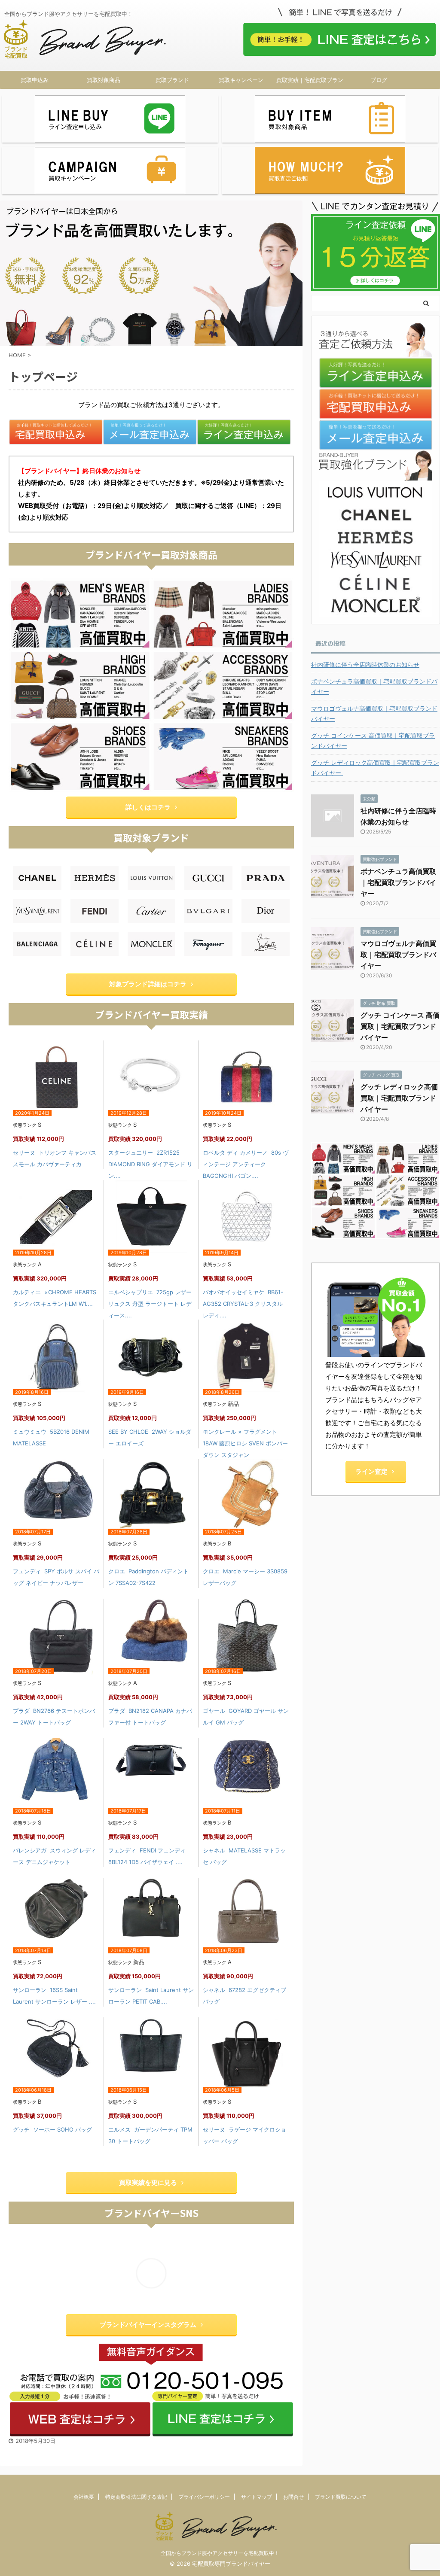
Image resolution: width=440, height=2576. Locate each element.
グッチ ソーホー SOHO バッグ (52, 2129)
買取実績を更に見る (148, 2182)
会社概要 (84, 2497)
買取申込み (35, 80)
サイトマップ (257, 2497)
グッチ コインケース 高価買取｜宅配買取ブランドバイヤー (373, 741)
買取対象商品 (104, 80)
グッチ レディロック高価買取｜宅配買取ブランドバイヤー (375, 768)
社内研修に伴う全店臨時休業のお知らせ (365, 665)
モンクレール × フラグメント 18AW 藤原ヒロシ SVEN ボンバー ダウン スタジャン (245, 1443)
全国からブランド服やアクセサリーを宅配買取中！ (220, 2553)
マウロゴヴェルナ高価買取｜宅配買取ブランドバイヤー (374, 713)
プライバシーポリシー (204, 2497)
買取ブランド (172, 80)
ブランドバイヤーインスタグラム (148, 2325)
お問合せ (293, 2497)
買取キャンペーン (241, 80)
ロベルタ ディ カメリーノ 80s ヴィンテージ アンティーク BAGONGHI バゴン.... (246, 1164)
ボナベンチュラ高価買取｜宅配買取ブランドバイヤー (374, 686)
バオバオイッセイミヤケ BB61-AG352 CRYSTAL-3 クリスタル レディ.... (243, 1304)
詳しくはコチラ (148, 807)
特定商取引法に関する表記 (136, 2497)
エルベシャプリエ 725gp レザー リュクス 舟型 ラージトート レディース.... (150, 1304)
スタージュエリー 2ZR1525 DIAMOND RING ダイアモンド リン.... (150, 1164)
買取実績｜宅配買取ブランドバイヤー (310, 82)
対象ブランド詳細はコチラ (148, 984)
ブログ (379, 80)
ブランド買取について (341, 2497)
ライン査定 (371, 1471)
